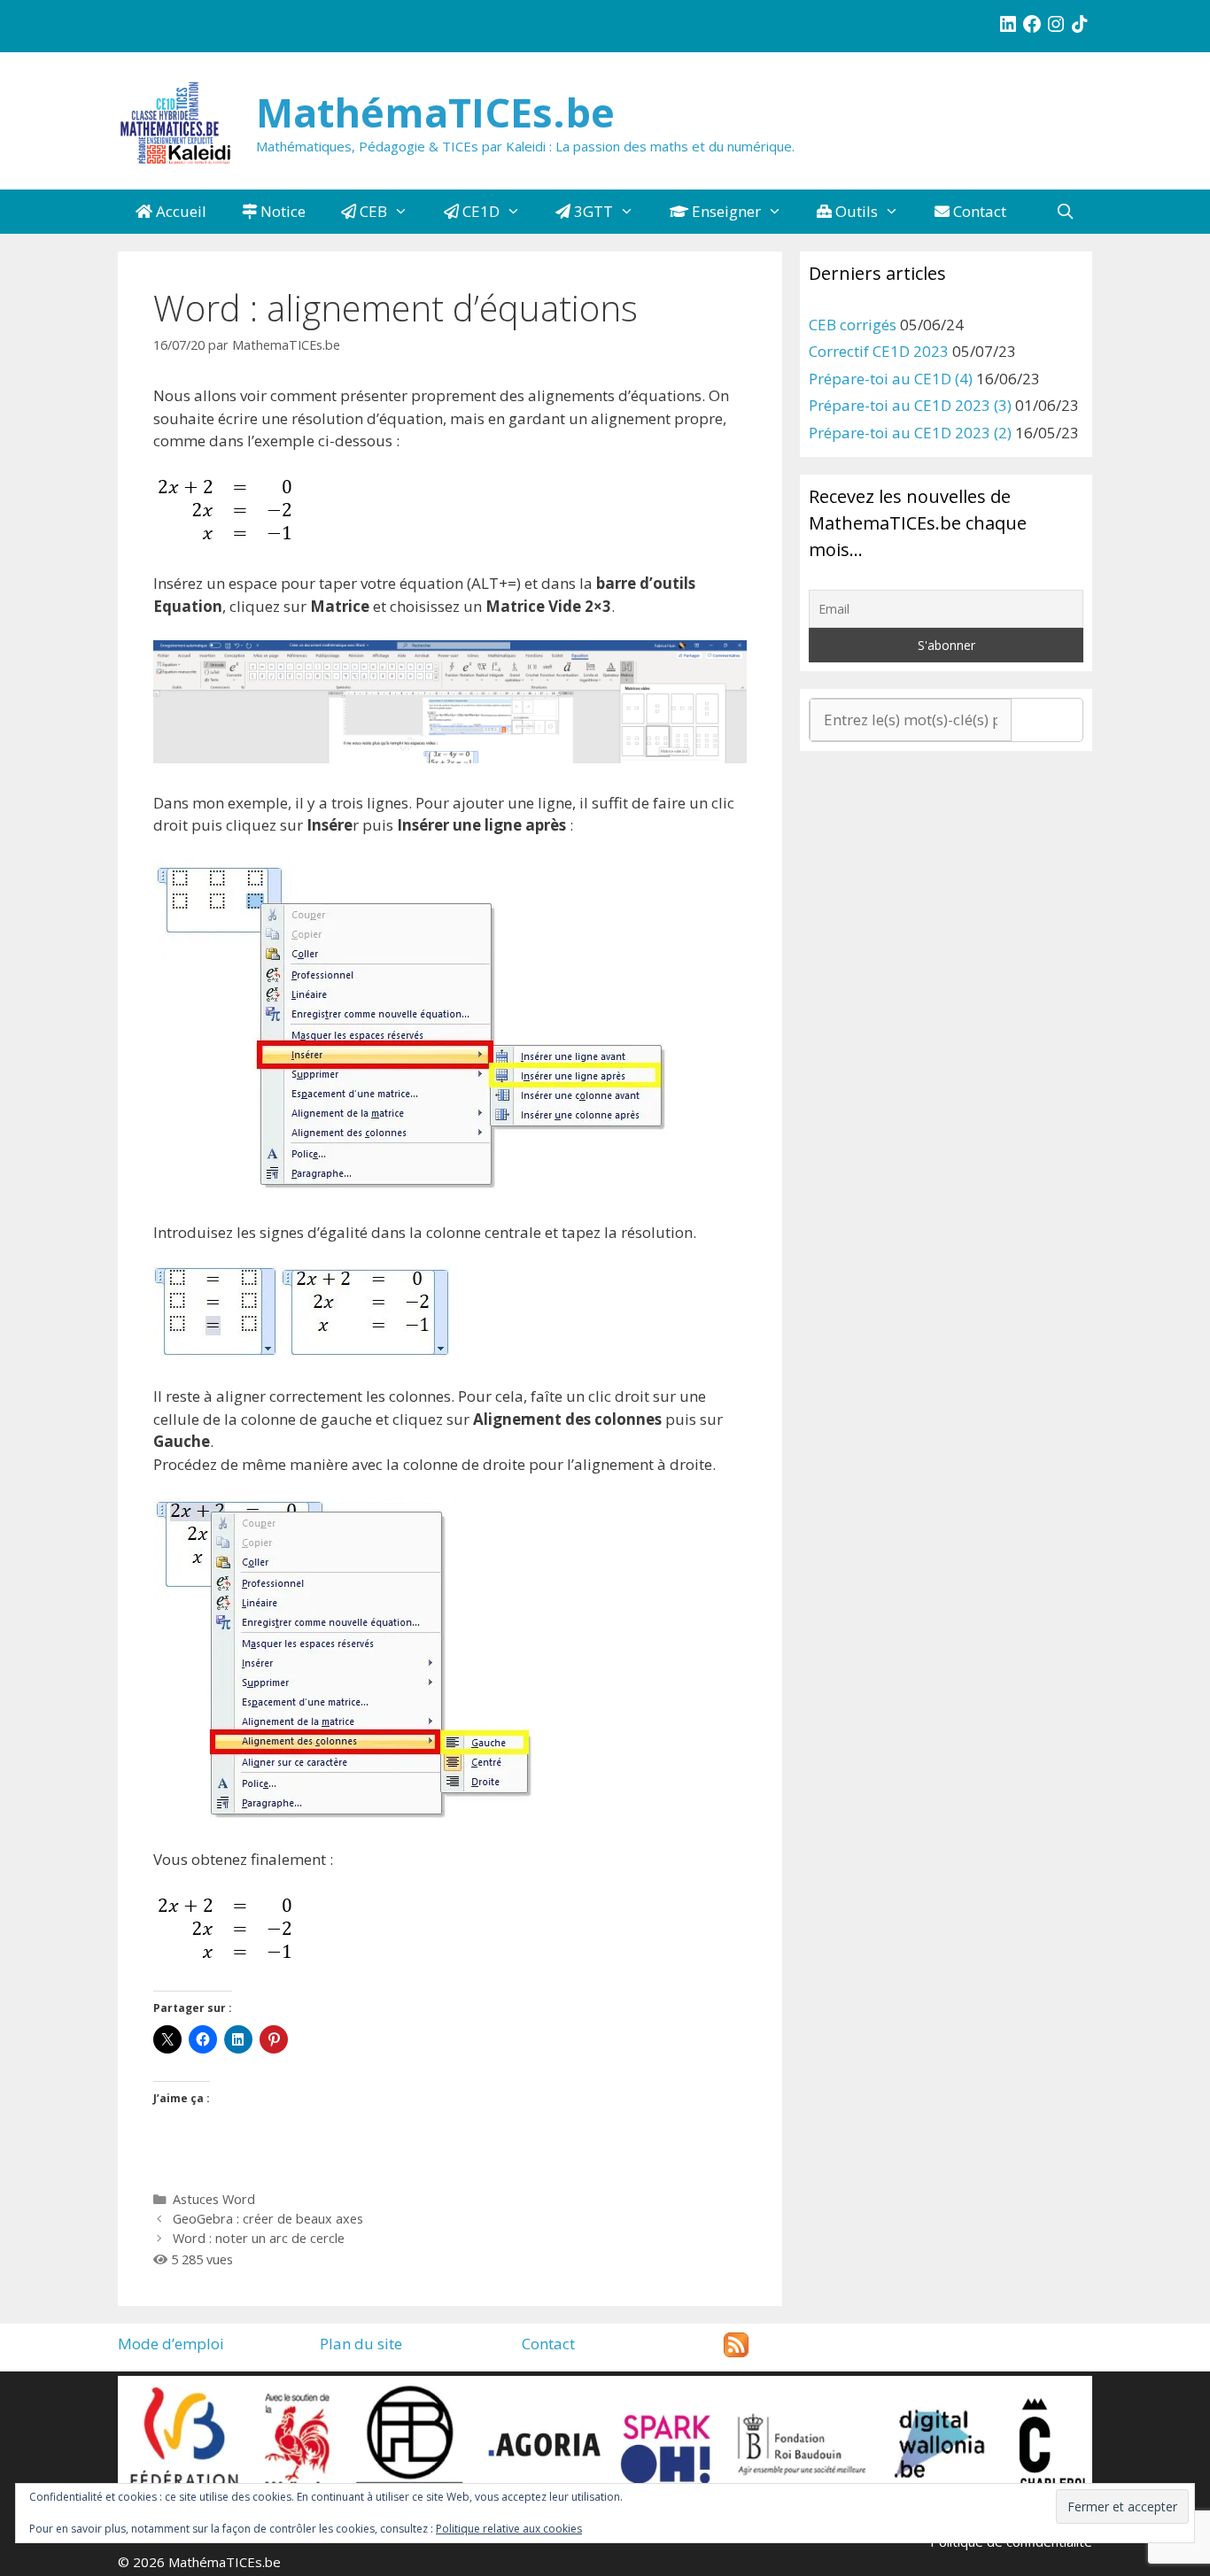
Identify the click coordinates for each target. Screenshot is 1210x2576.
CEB (372, 211)
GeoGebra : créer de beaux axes (268, 2219)
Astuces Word (214, 2199)
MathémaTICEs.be (435, 112)
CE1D (479, 211)
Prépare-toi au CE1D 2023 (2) (910, 433)
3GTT (592, 211)
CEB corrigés (853, 325)
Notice (281, 211)
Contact (978, 211)
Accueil (179, 211)
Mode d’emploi (171, 2344)
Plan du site (361, 2344)
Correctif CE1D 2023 (879, 351)
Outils (855, 211)
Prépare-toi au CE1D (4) (891, 379)
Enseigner (725, 211)
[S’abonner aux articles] (736, 2352)
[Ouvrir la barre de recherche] (1065, 212)
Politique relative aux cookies (509, 2529)
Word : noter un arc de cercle (259, 2238)
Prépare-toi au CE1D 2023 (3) (910, 405)
